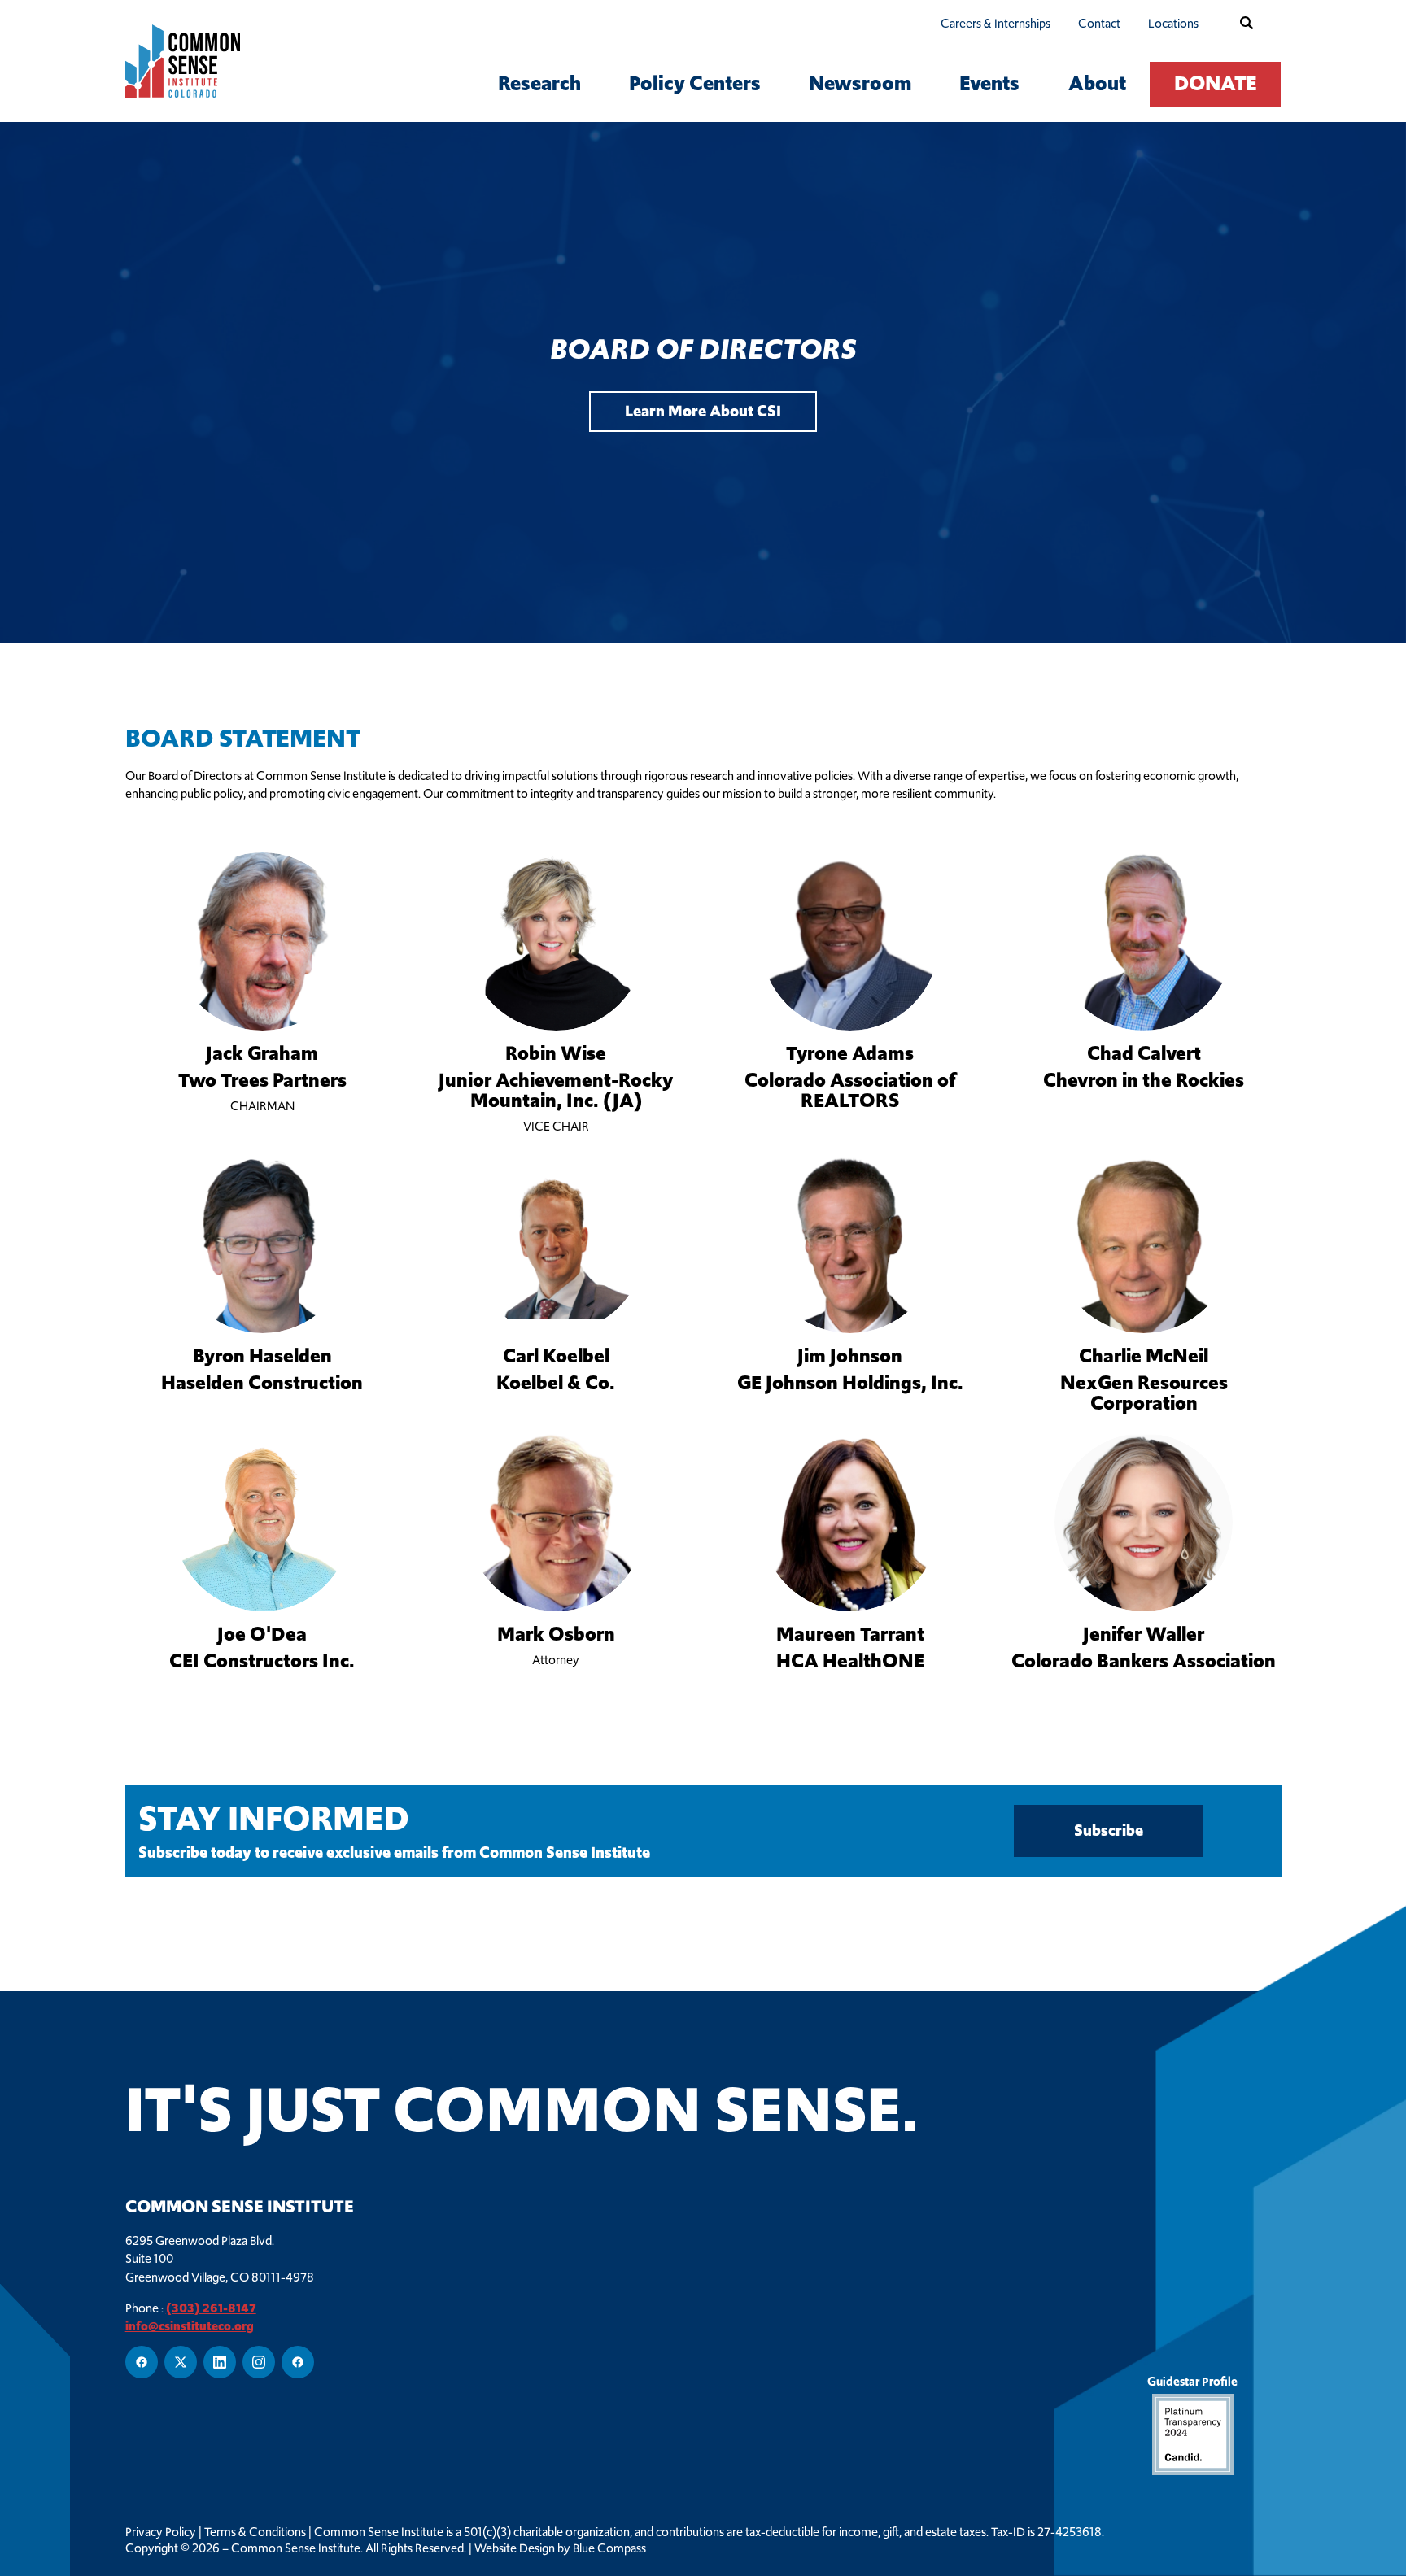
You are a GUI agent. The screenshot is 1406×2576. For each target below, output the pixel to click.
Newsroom (860, 83)
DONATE (1216, 83)
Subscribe (1109, 1831)
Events (989, 83)
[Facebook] (142, 2362)
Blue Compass (609, 2548)
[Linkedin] (220, 2362)
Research (539, 83)
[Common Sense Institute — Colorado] (210, 61)
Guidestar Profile (1192, 2381)
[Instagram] (259, 2362)
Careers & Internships (996, 23)
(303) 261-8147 (211, 2308)
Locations (1173, 23)
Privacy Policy (161, 2532)
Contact (1099, 23)
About (1097, 83)
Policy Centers (695, 83)
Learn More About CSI (703, 411)
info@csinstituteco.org (190, 2326)
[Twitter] (181, 2362)
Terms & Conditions (255, 2532)
